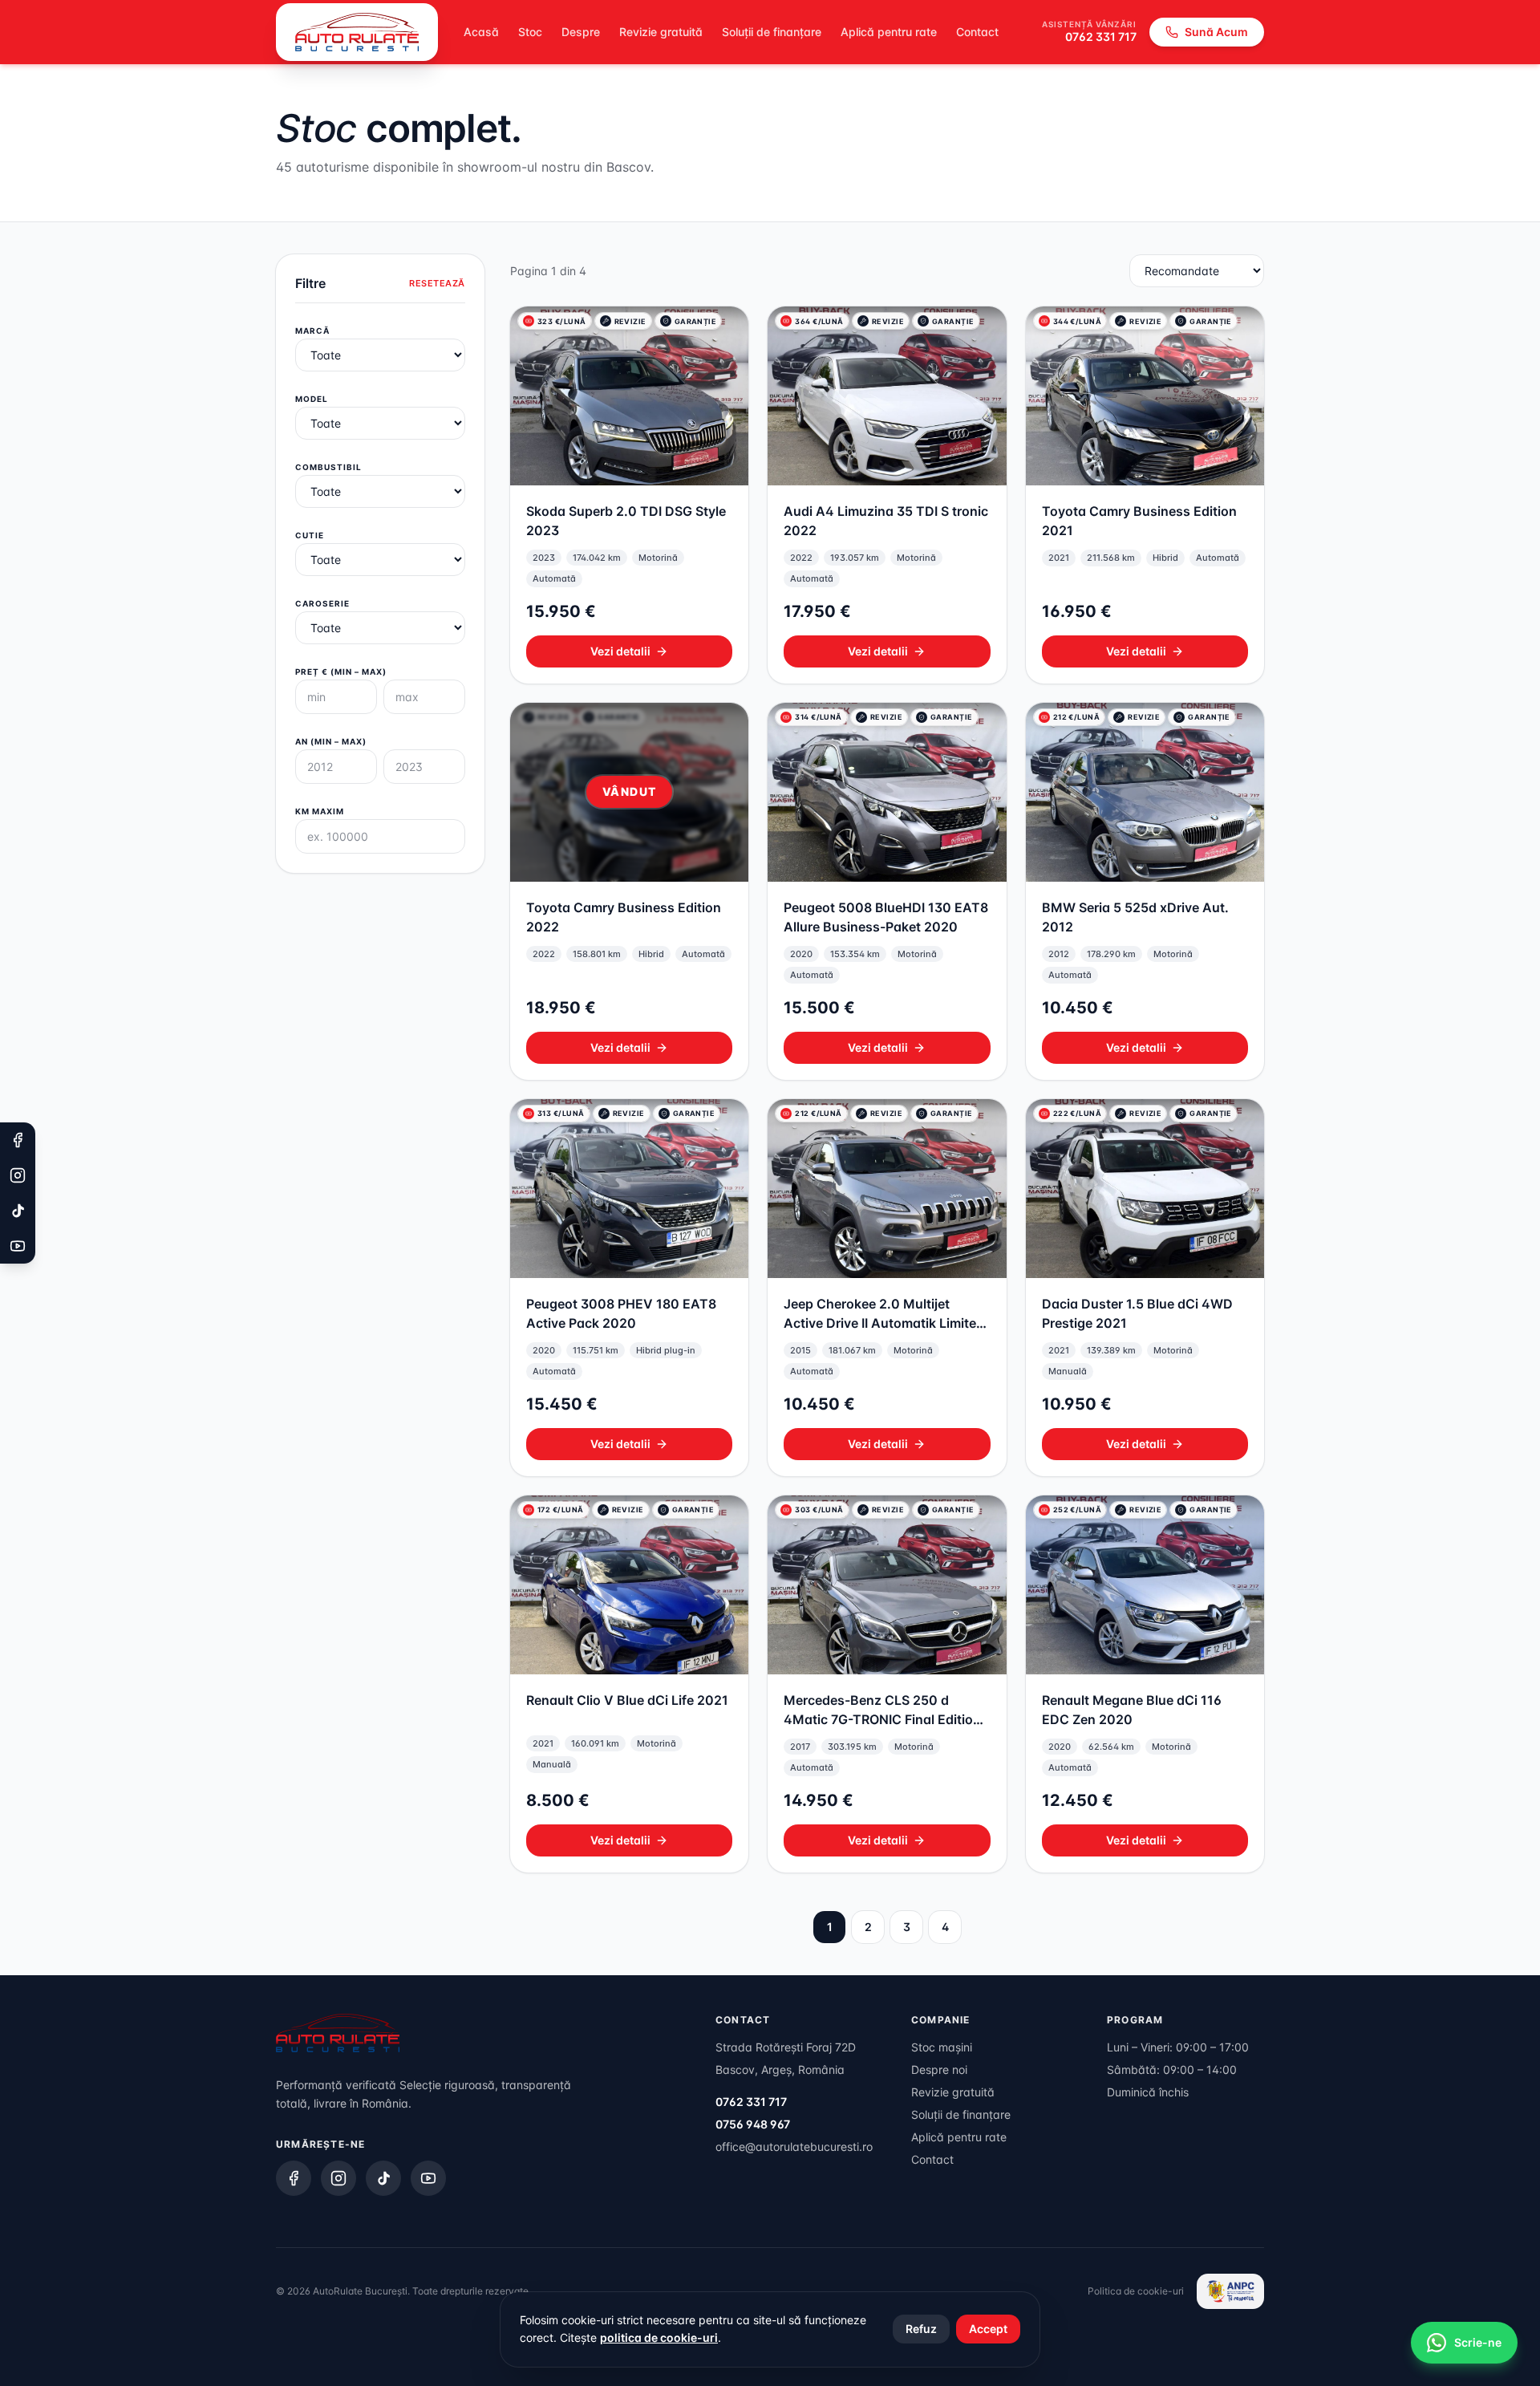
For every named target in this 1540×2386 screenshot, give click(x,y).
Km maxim (320, 811)
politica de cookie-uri (659, 2337)
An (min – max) (331, 741)
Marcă (312, 331)
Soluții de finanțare (772, 32)
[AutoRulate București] (357, 32)
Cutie (310, 535)
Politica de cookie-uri (1136, 2291)
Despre (581, 32)
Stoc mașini (942, 2047)
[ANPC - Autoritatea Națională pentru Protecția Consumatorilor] (1230, 2291)
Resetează (437, 283)
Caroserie (322, 603)
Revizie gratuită (661, 32)
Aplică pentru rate (889, 32)
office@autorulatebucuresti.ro (794, 2147)
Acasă (481, 32)
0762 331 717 (1101, 37)
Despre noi (939, 2069)
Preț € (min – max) (341, 672)
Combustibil (328, 467)
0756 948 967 (753, 2124)
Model (312, 399)
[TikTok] (383, 2178)
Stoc (530, 32)
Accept (988, 2329)
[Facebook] (294, 2178)
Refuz (921, 2329)
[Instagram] (338, 2178)
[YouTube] (428, 2178)
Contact (977, 32)
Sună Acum (1216, 32)
